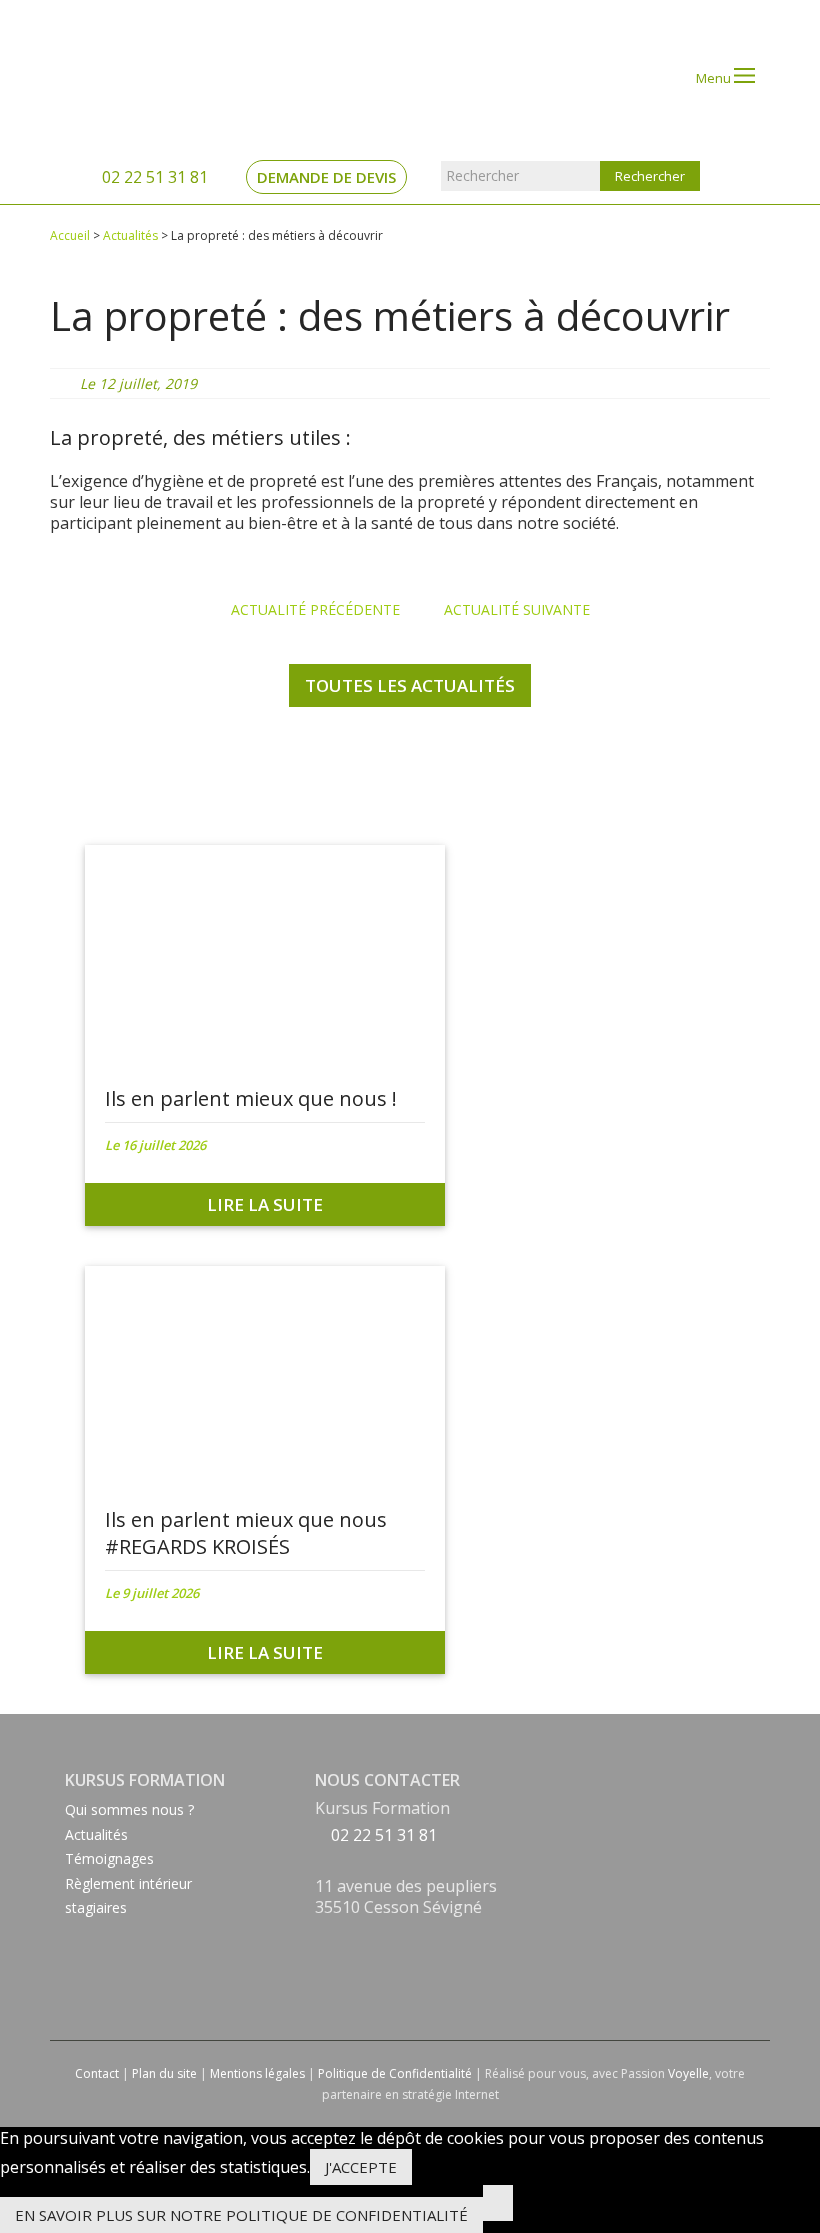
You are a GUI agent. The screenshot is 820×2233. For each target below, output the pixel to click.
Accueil (70, 235)
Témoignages (109, 1858)
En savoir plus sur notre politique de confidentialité (241, 2215)
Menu (715, 78)
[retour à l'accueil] (131, 77)
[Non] (498, 2203)
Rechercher (482, 175)
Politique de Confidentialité (395, 2073)
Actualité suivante (519, 609)
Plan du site (164, 2073)
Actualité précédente (313, 609)
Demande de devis (326, 177)
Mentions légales (257, 2073)
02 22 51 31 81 (153, 177)
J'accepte (361, 2167)
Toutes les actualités (410, 685)
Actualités (130, 235)
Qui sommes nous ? (129, 1809)
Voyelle (688, 2073)
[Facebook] (320, 1934)
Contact (97, 2073)
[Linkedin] (320, 1959)
